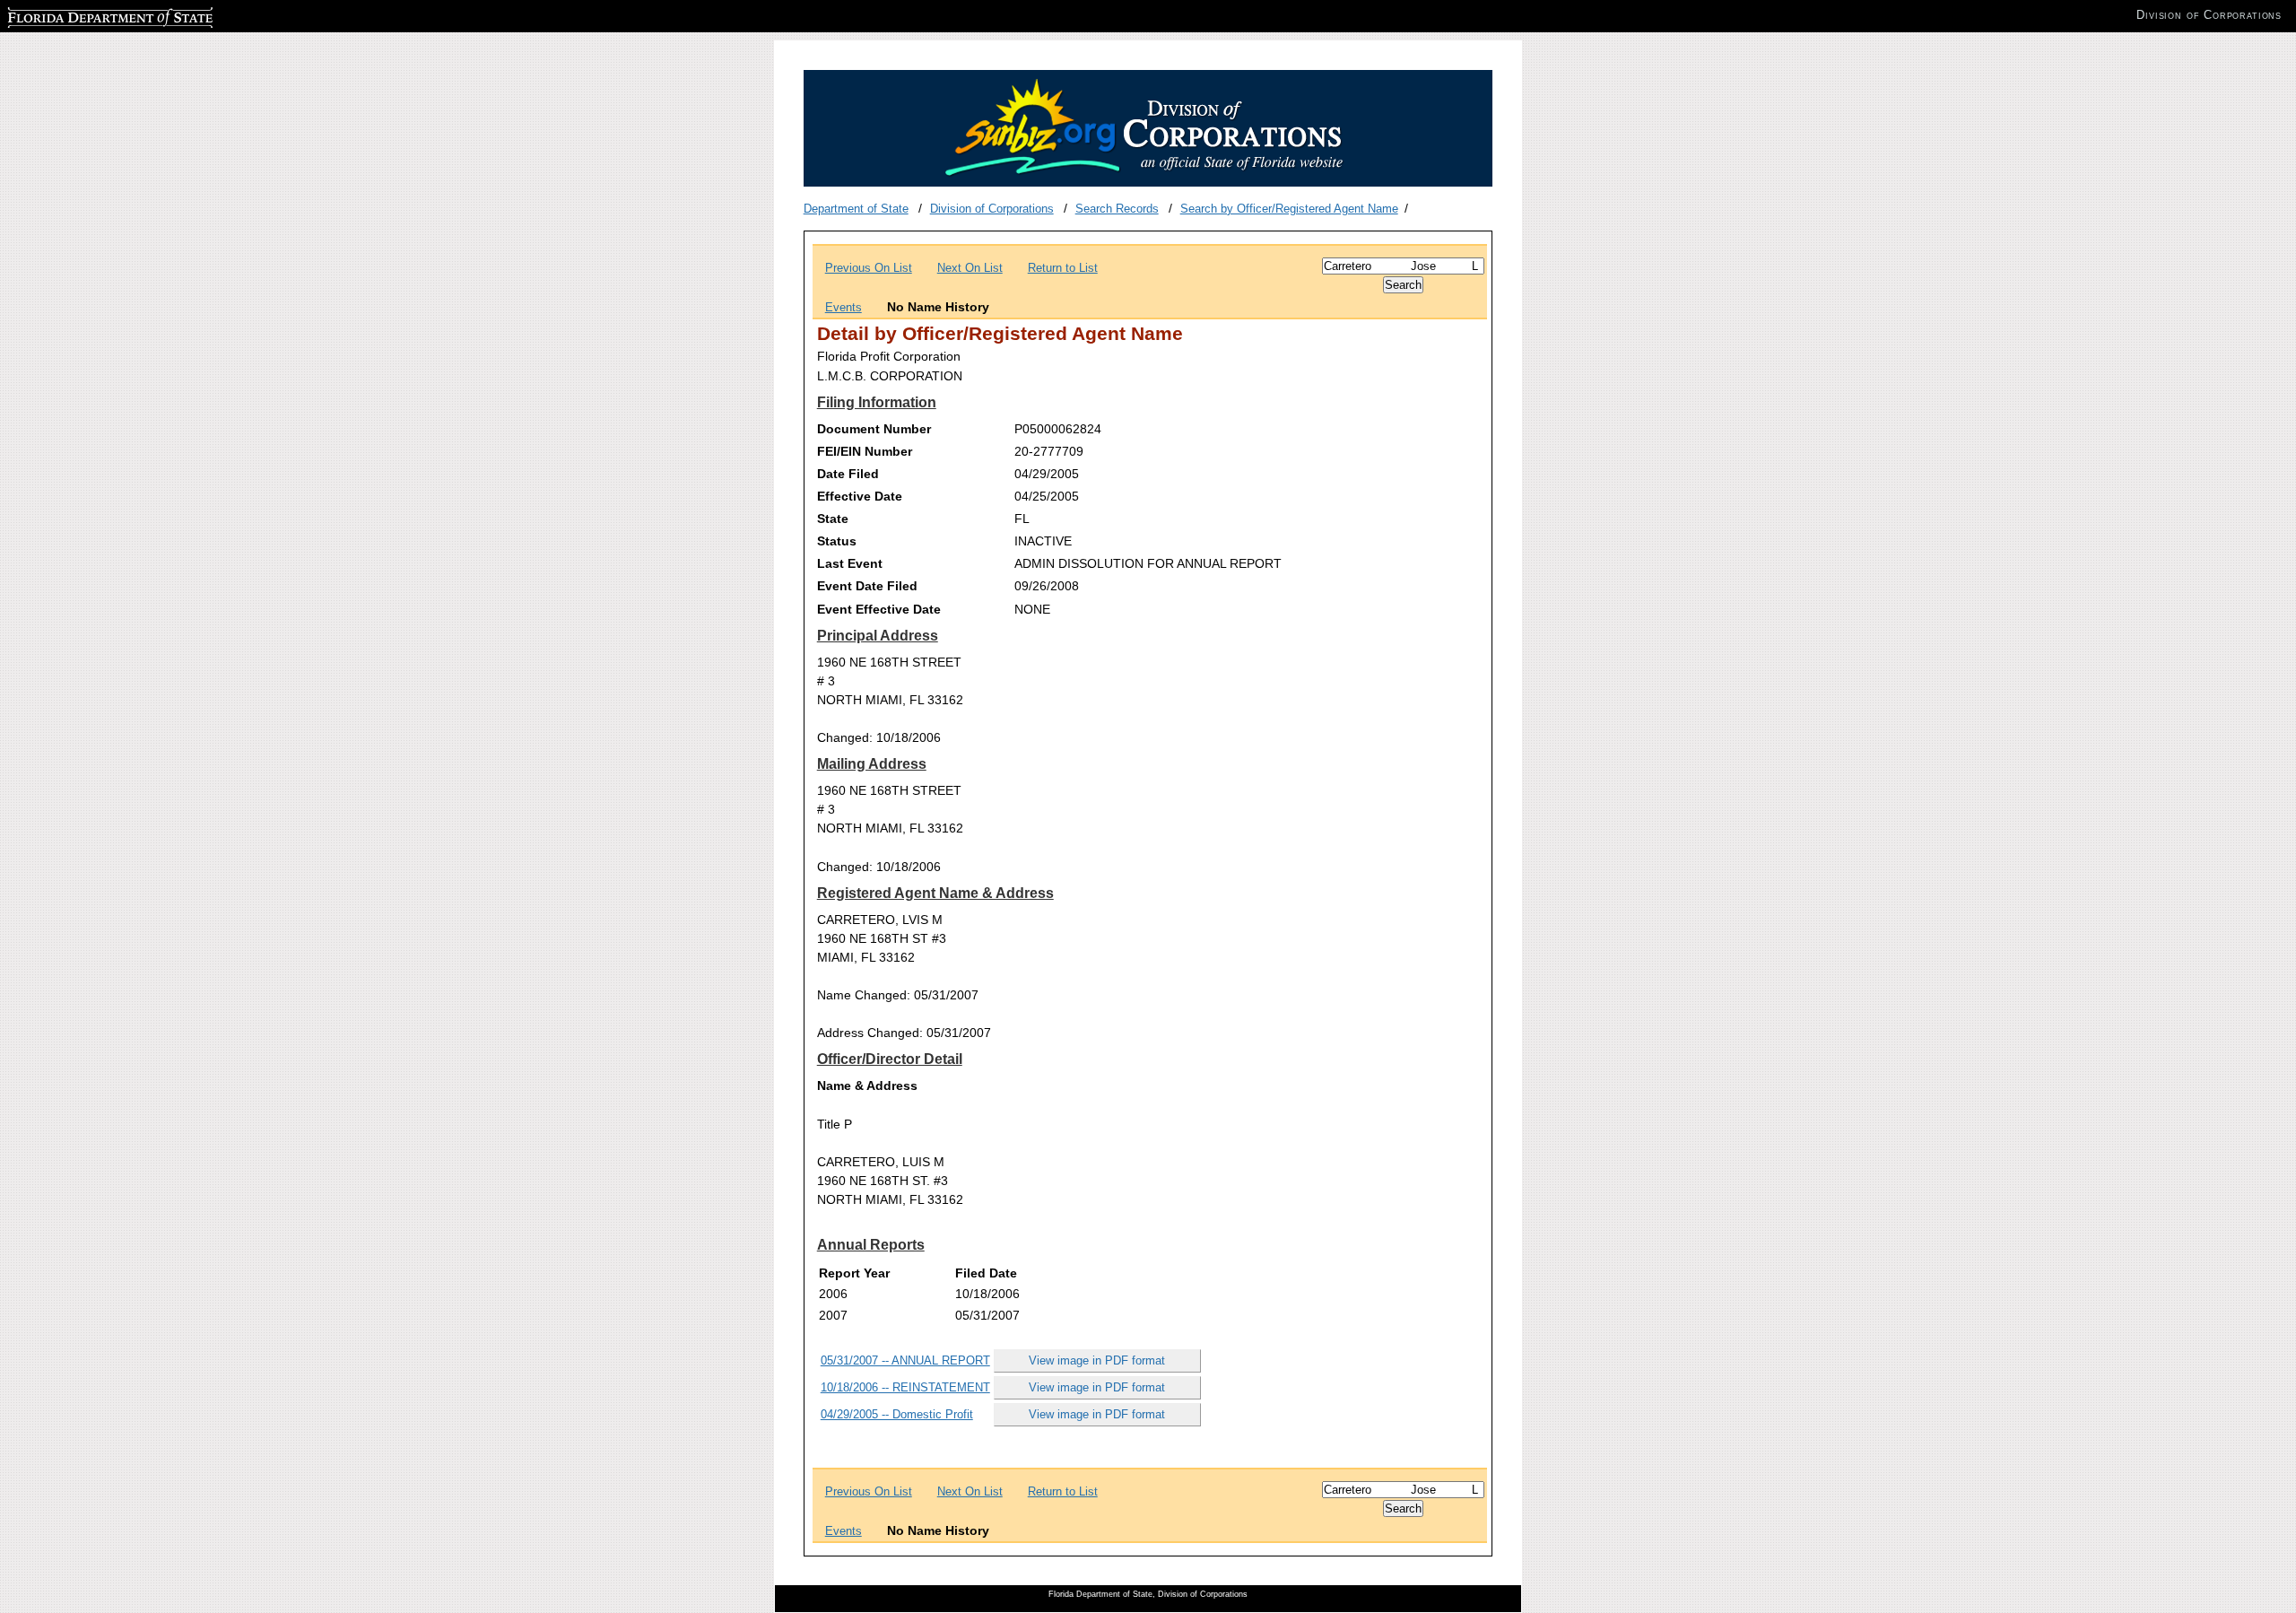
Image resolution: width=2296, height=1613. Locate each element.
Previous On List (869, 268)
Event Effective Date (879, 609)
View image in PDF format (1097, 1360)
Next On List (970, 268)
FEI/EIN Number (865, 451)
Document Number (874, 429)
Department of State (856, 209)
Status (837, 541)
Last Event (850, 563)
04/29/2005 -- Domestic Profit (897, 1414)
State (833, 519)
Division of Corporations (992, 209)
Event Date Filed (867, 586)
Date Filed (848, 474)
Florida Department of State (79, 15)
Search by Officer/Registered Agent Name (1289, 209)
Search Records (1117, 209)
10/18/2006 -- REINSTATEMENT (905, 1387)
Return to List (1063, 268)
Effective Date (860, 496)
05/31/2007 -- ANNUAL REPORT (905, 1360)
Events (844, 307)
